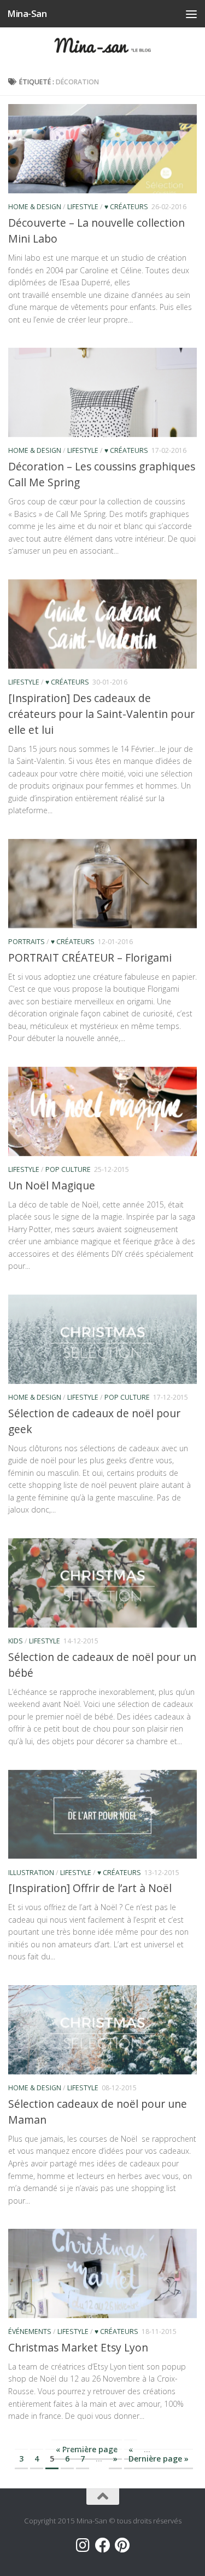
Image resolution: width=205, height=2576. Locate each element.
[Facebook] (103, 2545)
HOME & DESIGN (35, 207)
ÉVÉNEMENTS (30, 2331)
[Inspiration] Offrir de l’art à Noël (90, 1888)
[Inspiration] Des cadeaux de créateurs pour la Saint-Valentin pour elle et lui (101, 714)
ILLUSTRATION (31, 1873)
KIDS (16, 1641)
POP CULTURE (68, 1169)
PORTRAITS (27, 942)
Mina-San (27, 13)
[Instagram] (83, 2545)
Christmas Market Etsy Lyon (78, 2347)
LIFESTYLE (83, 207)
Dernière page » (159, 2459)
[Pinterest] (122, 2545)
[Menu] (191, 14)
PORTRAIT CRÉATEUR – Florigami (90, 958)
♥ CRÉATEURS (126, 207)
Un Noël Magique (52, 1185)
